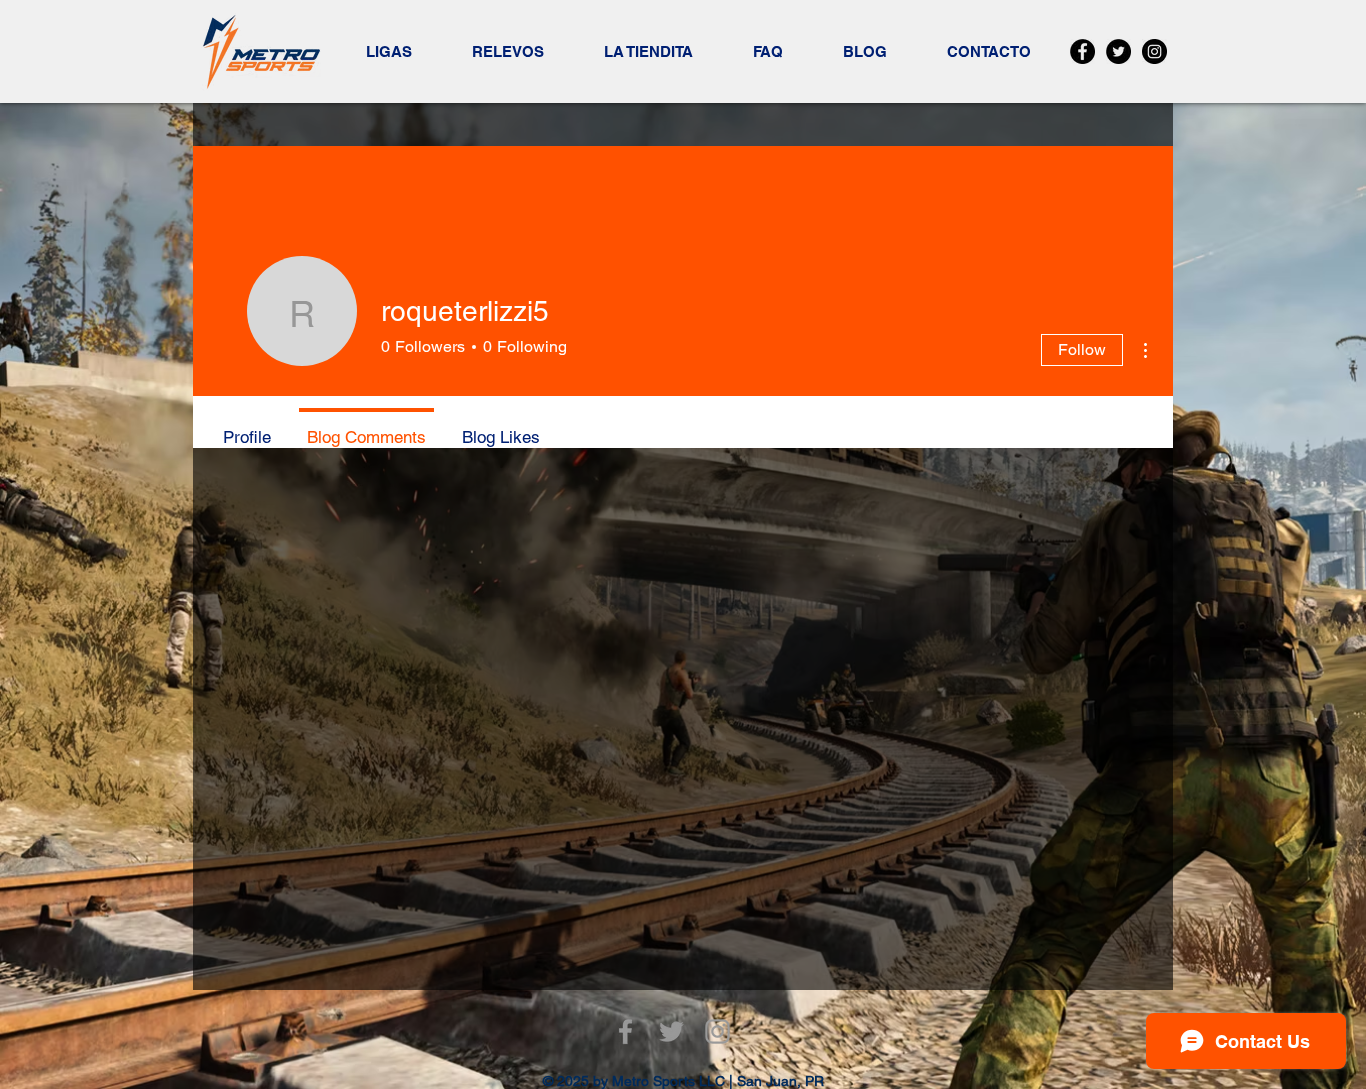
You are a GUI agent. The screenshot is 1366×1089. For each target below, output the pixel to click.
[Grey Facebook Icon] (625, 1031)
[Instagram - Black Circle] (1154, 51)
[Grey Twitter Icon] (671, 1031)
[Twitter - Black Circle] (1118, 51)
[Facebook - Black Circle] (1082, 51)
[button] (389, 52)
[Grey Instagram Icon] (717, 1031)
